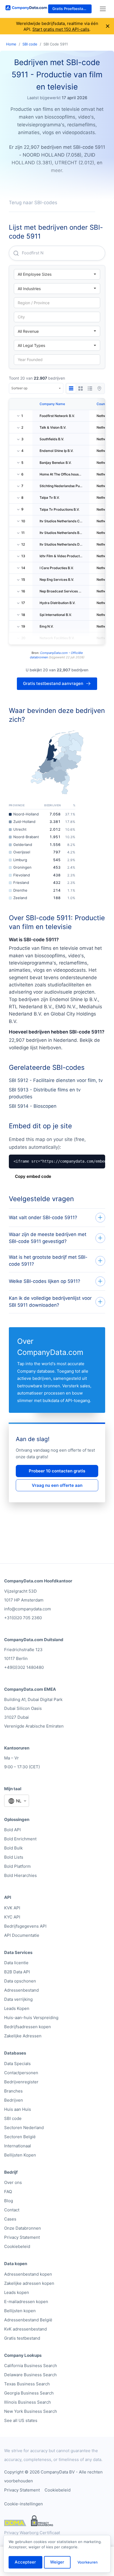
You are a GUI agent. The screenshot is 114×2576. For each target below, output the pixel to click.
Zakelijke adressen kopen (29, 2283)
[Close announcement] (108, 26)
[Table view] (71, 388)
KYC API (12, 1917)
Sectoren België (20, 2137)
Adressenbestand (21, 1990)
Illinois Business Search (28, 2402)
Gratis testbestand (22, 2338)
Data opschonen (20, 1981)
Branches (13, 2091)
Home (11, 44)
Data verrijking (18, 1999)
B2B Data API (17, 1972)
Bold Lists (14, 1857)
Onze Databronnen (23, 2228)
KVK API (12, 1908)
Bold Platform (17, 1866)
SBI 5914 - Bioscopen (33, 1106)
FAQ (8, 2192)
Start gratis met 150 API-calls (61, 29)
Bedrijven (14, 2100)
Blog (9, 2201)
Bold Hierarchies (20, 1875)
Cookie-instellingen (24, 2504)
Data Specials (17, 2064)
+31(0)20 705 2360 (23, 1618)
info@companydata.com (28, 1609)
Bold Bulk (13, 1848)
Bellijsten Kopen (20, 2155)
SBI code (30, 44)
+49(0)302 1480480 (24, 1667)
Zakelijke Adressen (23, 2036)
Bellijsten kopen (20, 2311)
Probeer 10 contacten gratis (57, 1471)
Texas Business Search (27, 2384)
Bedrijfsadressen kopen (28, 2027)
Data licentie (16, 1963)
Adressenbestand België (28, 2320)
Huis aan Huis (18, 2109)
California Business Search (31, 2366)
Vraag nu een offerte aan (57, 1485)
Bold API (12, 1830)
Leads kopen (17, 2292)
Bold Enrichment (20, 1839)
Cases (10, 2219)
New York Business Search (31, 2411)
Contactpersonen (21, 2073)
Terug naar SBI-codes (33, 203)
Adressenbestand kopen (28, 2274)
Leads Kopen (17, 2008)
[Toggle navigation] (103, 9)
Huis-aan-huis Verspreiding (31, 2018)
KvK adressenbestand (25, 2329)
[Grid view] (81, 388)
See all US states (21, 2420)
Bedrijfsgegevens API (25, 1926)
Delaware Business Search (30, 2375)
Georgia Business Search (29, 2393)
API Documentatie (22, 1935)
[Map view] (99, 388)
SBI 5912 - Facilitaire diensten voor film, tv (56, 1080)
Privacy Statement (22, 2237)
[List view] (90, 388)
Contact (12, 2210)
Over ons (13, 2182)
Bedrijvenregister (21, 2082)
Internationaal (18, 2146)
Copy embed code (33, 1176)
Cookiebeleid (17, 2246)
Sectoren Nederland (24, 2128)
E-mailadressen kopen (26, 2302)
